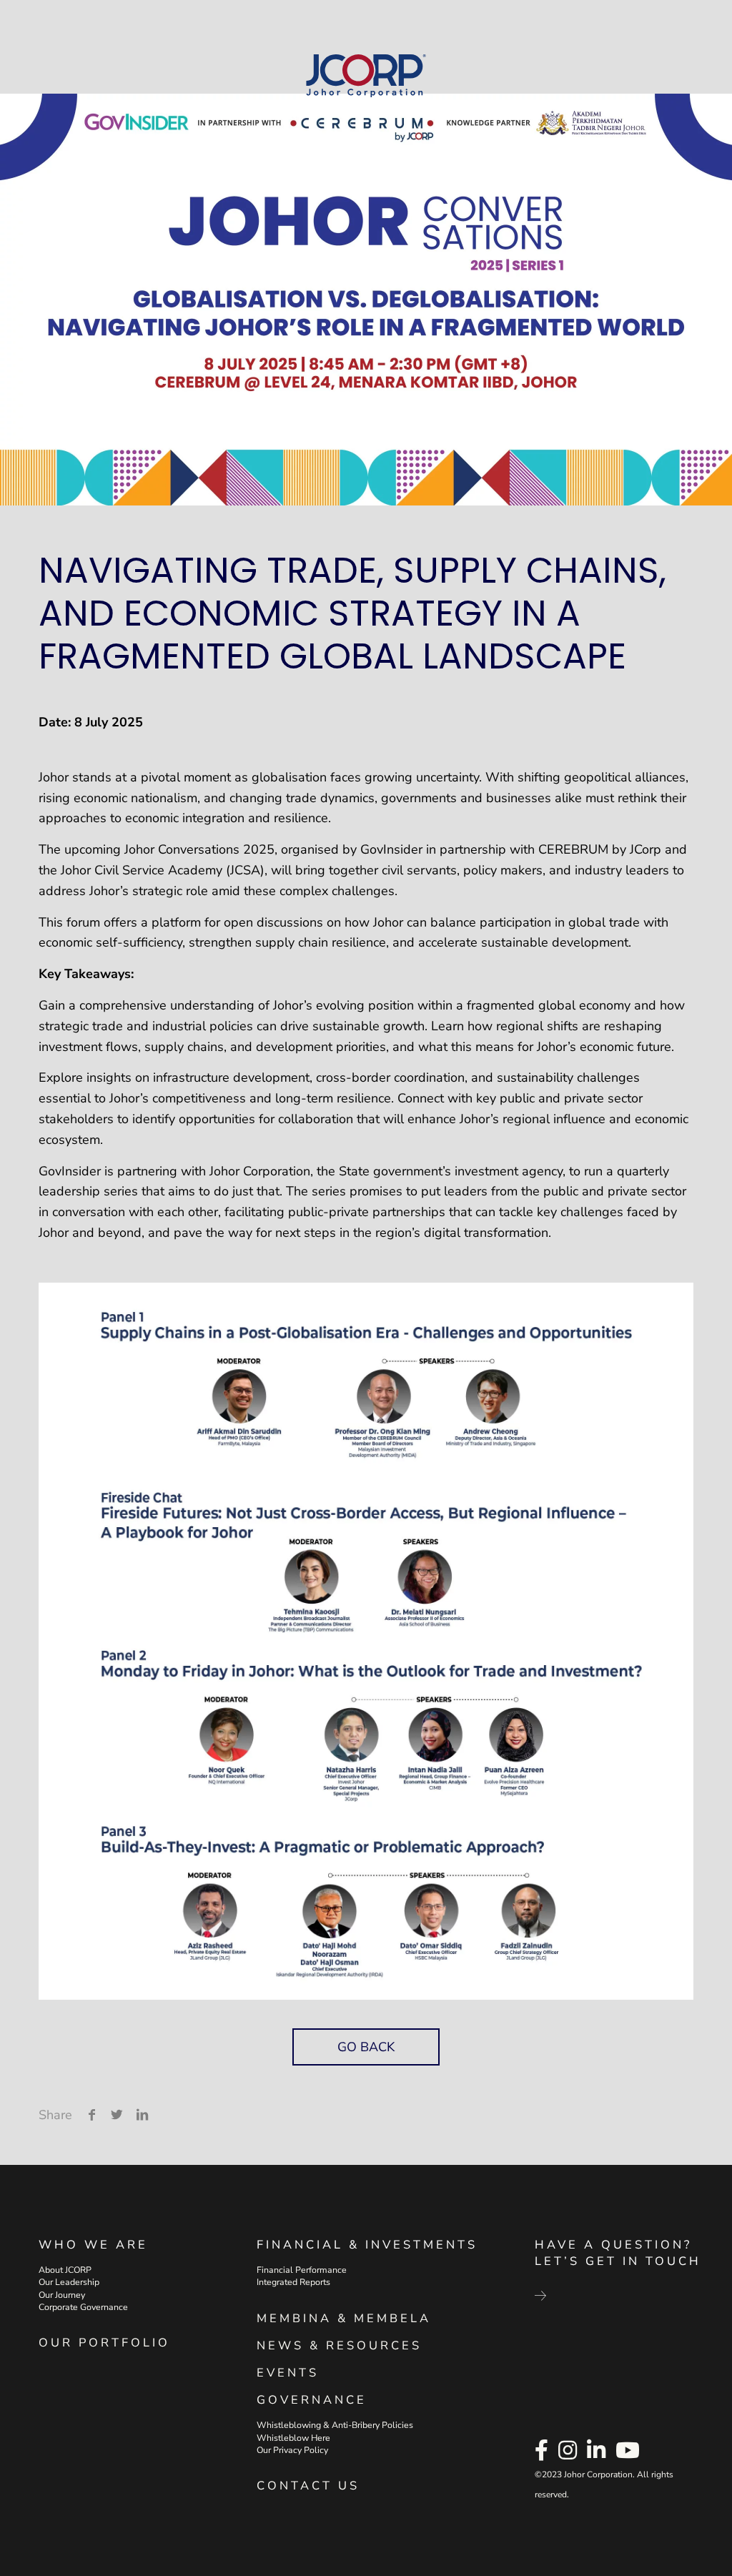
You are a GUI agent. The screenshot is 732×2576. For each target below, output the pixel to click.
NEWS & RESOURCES (339, 2345)
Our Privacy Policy (292, 2450)
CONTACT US (308, 2486)
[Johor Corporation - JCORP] (366, 76)
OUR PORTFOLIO (104, 2343)
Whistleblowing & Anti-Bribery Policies (335, 2425)
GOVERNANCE (312, 2400)
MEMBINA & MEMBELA (344, 2318)
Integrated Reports (293, 2282)
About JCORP (65, 2270)
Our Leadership (69, 2282)
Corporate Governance (83, 2307)
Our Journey (62, 2294)
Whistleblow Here (293, 2437)
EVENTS (288, 2373)
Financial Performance (302, 2270)
